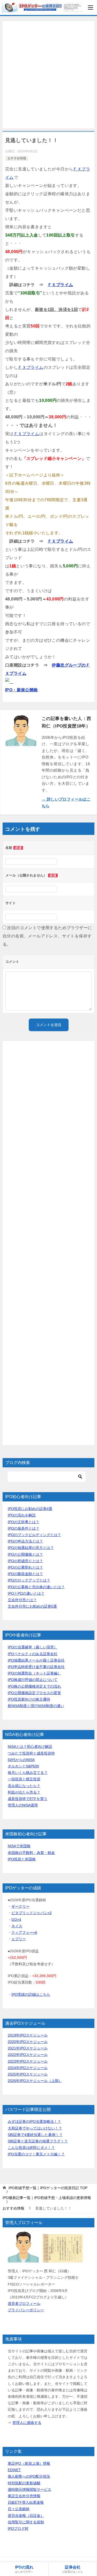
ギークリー (20, 1906)
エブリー (19, 1939)
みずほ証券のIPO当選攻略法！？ (34, 2121)
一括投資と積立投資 (24, 1779)
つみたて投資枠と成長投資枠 (31, 1753)
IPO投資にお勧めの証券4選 (30, 1509)
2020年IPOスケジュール (28, 2042)
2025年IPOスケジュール (28, 2074)
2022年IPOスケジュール (28, 2055)
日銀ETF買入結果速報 (26, 2502)
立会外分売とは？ (22, 1600)
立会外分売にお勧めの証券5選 (32, 1606)
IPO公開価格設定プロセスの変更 (34, 1693)
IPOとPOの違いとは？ (26, 1593)
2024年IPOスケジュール (28, 2068)
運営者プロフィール (24, 2304)
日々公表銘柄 (19, 2509)
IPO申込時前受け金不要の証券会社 (36, 1667)
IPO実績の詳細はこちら (31, 1994)
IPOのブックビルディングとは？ (34, 1535)
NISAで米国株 (19, 1846)
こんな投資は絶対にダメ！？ (31, 2148)
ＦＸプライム (60, 285)
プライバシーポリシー (26, 2310)
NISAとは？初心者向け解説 (30, 1747)
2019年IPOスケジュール (28, 2035)
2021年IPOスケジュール (28, 2048)
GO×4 (16, 1920)
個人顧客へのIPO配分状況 (29, 2476)
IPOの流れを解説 (22, 1515)
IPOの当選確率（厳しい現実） (33, 1647)
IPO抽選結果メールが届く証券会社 (36, 1660)
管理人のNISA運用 (23, 1805)
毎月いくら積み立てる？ (28, 1773)
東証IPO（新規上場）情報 (29, 2463)
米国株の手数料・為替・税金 (31, 1853)
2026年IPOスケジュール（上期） (35, 2081)
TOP (48, 2188)
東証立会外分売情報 (24, 2496)
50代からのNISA (21, 1760)
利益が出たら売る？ (24, 1792)
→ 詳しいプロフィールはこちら (66, 802)
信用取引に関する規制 (26, 2522)
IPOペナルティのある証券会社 (33, 1654)
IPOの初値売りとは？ (25, 1561)
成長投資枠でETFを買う (28, 1799)
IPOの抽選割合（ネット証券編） (34, 1673)
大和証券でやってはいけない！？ (35, 2128)
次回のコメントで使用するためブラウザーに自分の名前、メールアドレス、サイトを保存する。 (47, 936)
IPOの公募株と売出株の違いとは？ (36, 1587)
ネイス (17, 1926)
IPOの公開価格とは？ (25, 1554)
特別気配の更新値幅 (24, 2483)
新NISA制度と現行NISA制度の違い (36, 1706)
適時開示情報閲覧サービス (29, 2489)
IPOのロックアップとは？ (29, 1580)
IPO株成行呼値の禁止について (33, 1680)
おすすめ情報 (17, 158)
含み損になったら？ (24, 1786)
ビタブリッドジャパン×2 (32, 1913)
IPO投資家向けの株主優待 (29, 1699)
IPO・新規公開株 (22, 690)
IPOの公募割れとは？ (25, 1567)
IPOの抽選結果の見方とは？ (31, 1548)
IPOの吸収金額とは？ (25, 1574)
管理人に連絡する (27, 2423)
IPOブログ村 (18, 2528)
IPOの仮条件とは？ (24, 1528)
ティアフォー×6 (24, 1932)
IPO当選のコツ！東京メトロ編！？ (36, 2154)
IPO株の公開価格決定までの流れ (34, 1686)
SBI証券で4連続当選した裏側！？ (35, 2135)
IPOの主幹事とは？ (24, 1522)
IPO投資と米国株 (22, 1859)
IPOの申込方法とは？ (25, 1541)
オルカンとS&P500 (23, 1766)
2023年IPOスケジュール (28, 2061)
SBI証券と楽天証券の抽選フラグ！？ (38, 2141)
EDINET (14, 2470)
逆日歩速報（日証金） (26, 2516)
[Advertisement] (48, 75)
